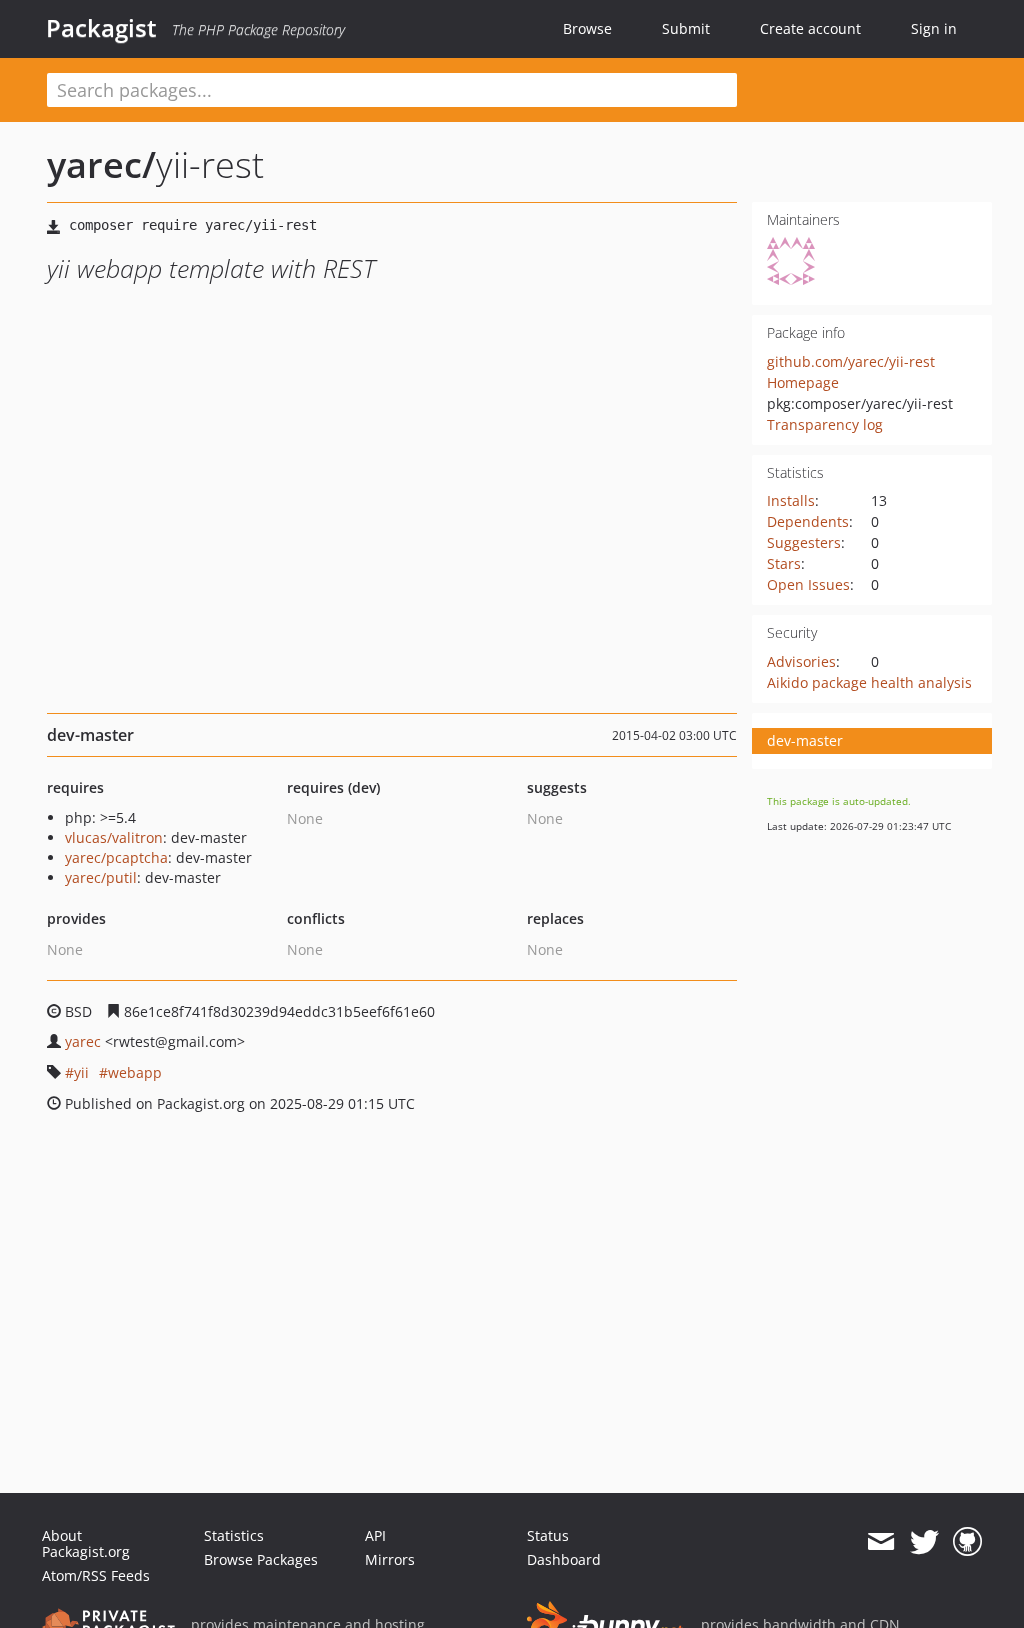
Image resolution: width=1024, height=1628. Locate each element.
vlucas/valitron (114, 837)
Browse (587, 28)
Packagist (101, 28)
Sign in (934, 28)
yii (81, 1072)
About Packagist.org (86, 1543)
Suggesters (804, 542)
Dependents (808, 521)
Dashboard (564, 1559)
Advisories (801, 661)
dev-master (805, 740)
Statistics (234, 1535)
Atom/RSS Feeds (96, 1575)
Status (548, 1535)
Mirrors (390, 1559)
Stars (784, 563)
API (375, 1535)
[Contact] (880, 1542)
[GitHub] (967, 1542)
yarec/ (101, 164)
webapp (135, 1072)
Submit (686, 28)
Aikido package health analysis (869, 682)
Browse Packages (261, 1559)
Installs (791, 500)
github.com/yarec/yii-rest (851, 361)
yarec (83, 1041)
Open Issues (808, 584)
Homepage (803, 382)
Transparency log (825, 424)
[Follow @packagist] (924, 1542)
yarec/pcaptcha (116, 857)
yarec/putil (101, 877)
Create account (810, 28)
